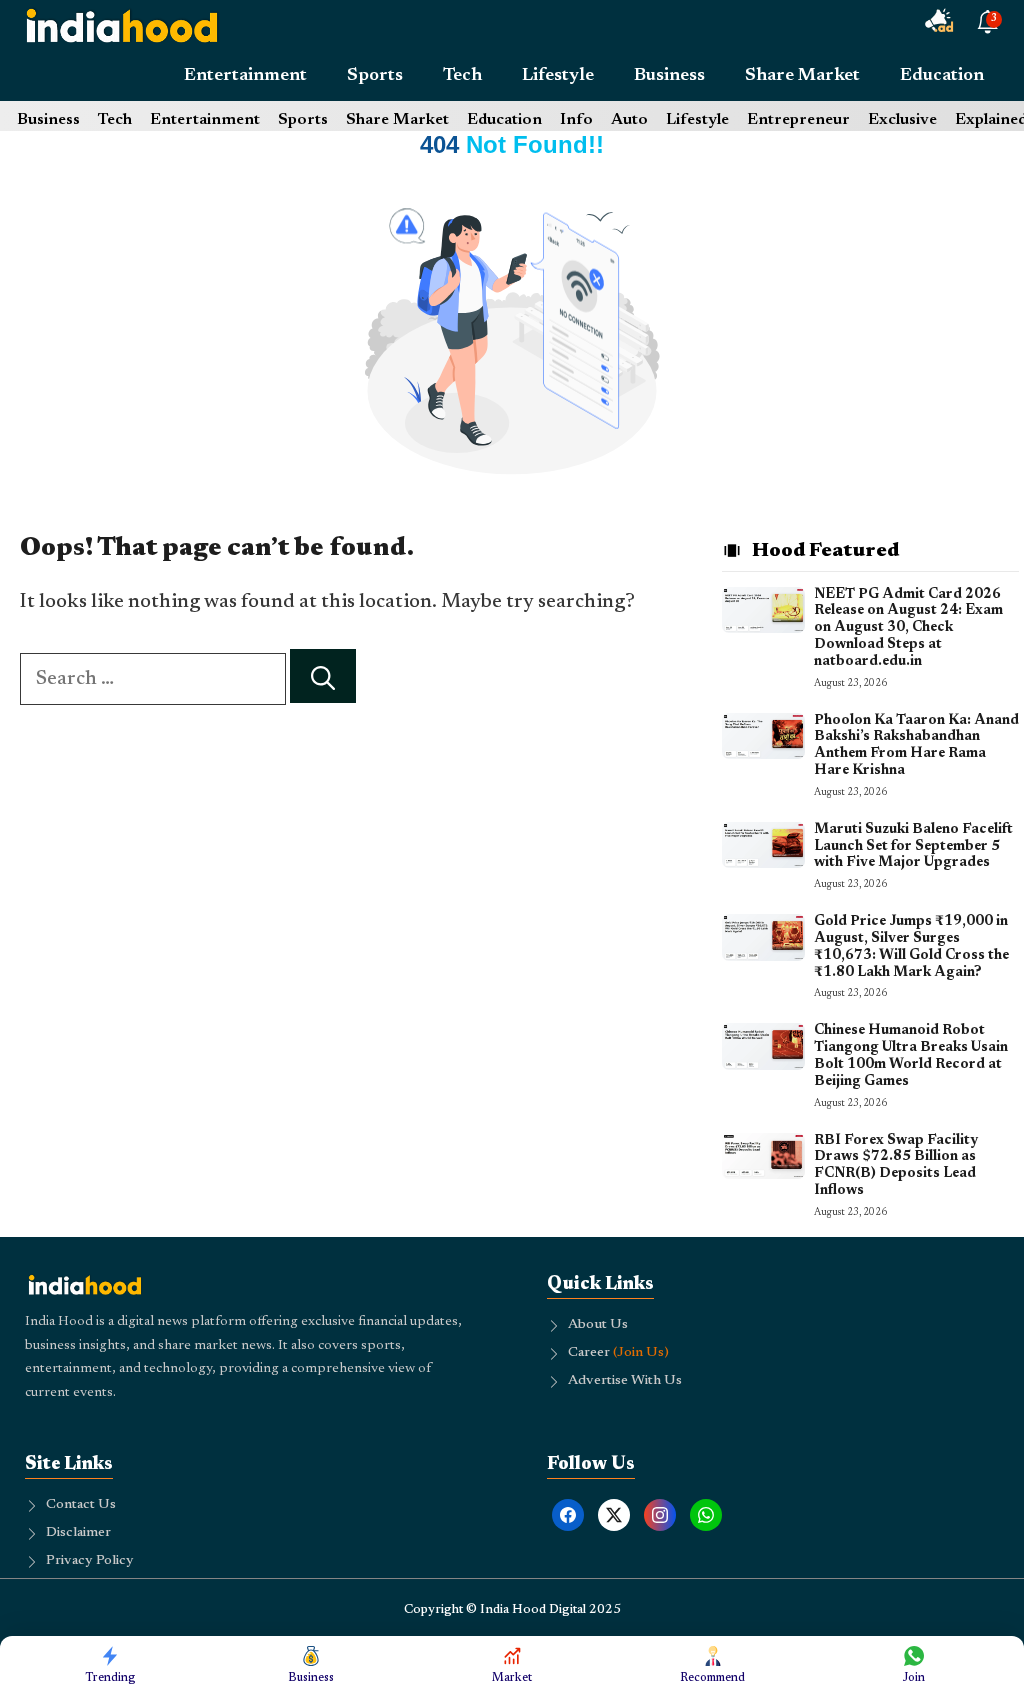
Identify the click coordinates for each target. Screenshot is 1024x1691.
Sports (375, 76)
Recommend (712, 1678)
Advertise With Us (625, 1381)
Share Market (802, 76)
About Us (598, 1325)
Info (576, 120)
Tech (462, 76)
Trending (110, 1678)
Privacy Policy (90, 1561)
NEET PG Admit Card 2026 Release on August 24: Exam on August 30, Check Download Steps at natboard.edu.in (908, 628)
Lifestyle (558, 76)
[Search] (323, 676)
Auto (629, 120)
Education (942, 76)
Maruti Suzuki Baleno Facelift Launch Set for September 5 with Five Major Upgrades (913, 847)
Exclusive (902, 120)
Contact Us (81, 1505)
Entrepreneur (798, 120)
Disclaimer (78, 1533)
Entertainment (245, 76)
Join (914, 1678)
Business (669, 76)
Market (512, 1678)
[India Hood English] (122, 25)
